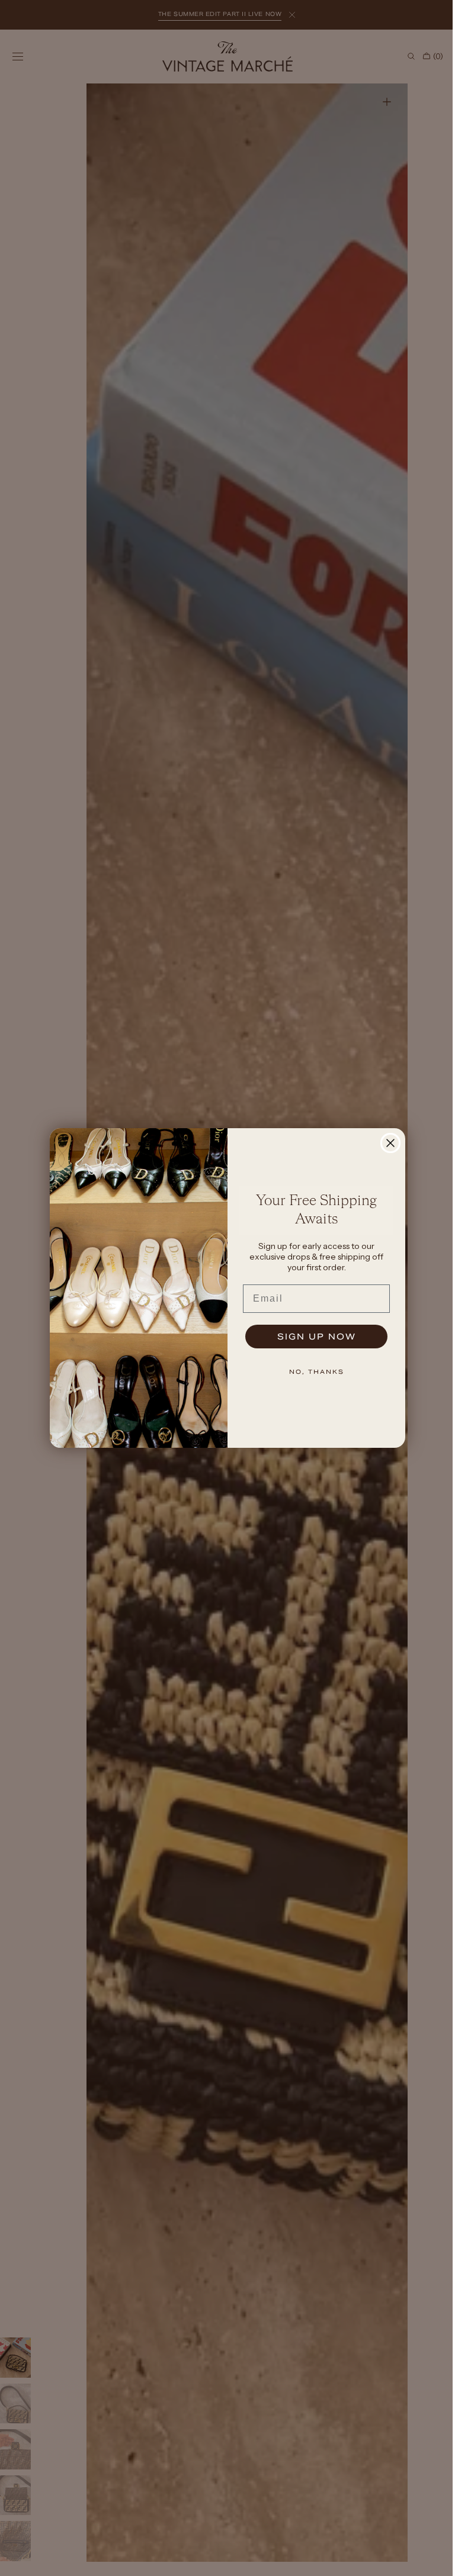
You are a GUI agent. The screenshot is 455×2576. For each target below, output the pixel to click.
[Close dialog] (386, 1143)
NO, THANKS (312, 1372)
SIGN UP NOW (312, 1337)
